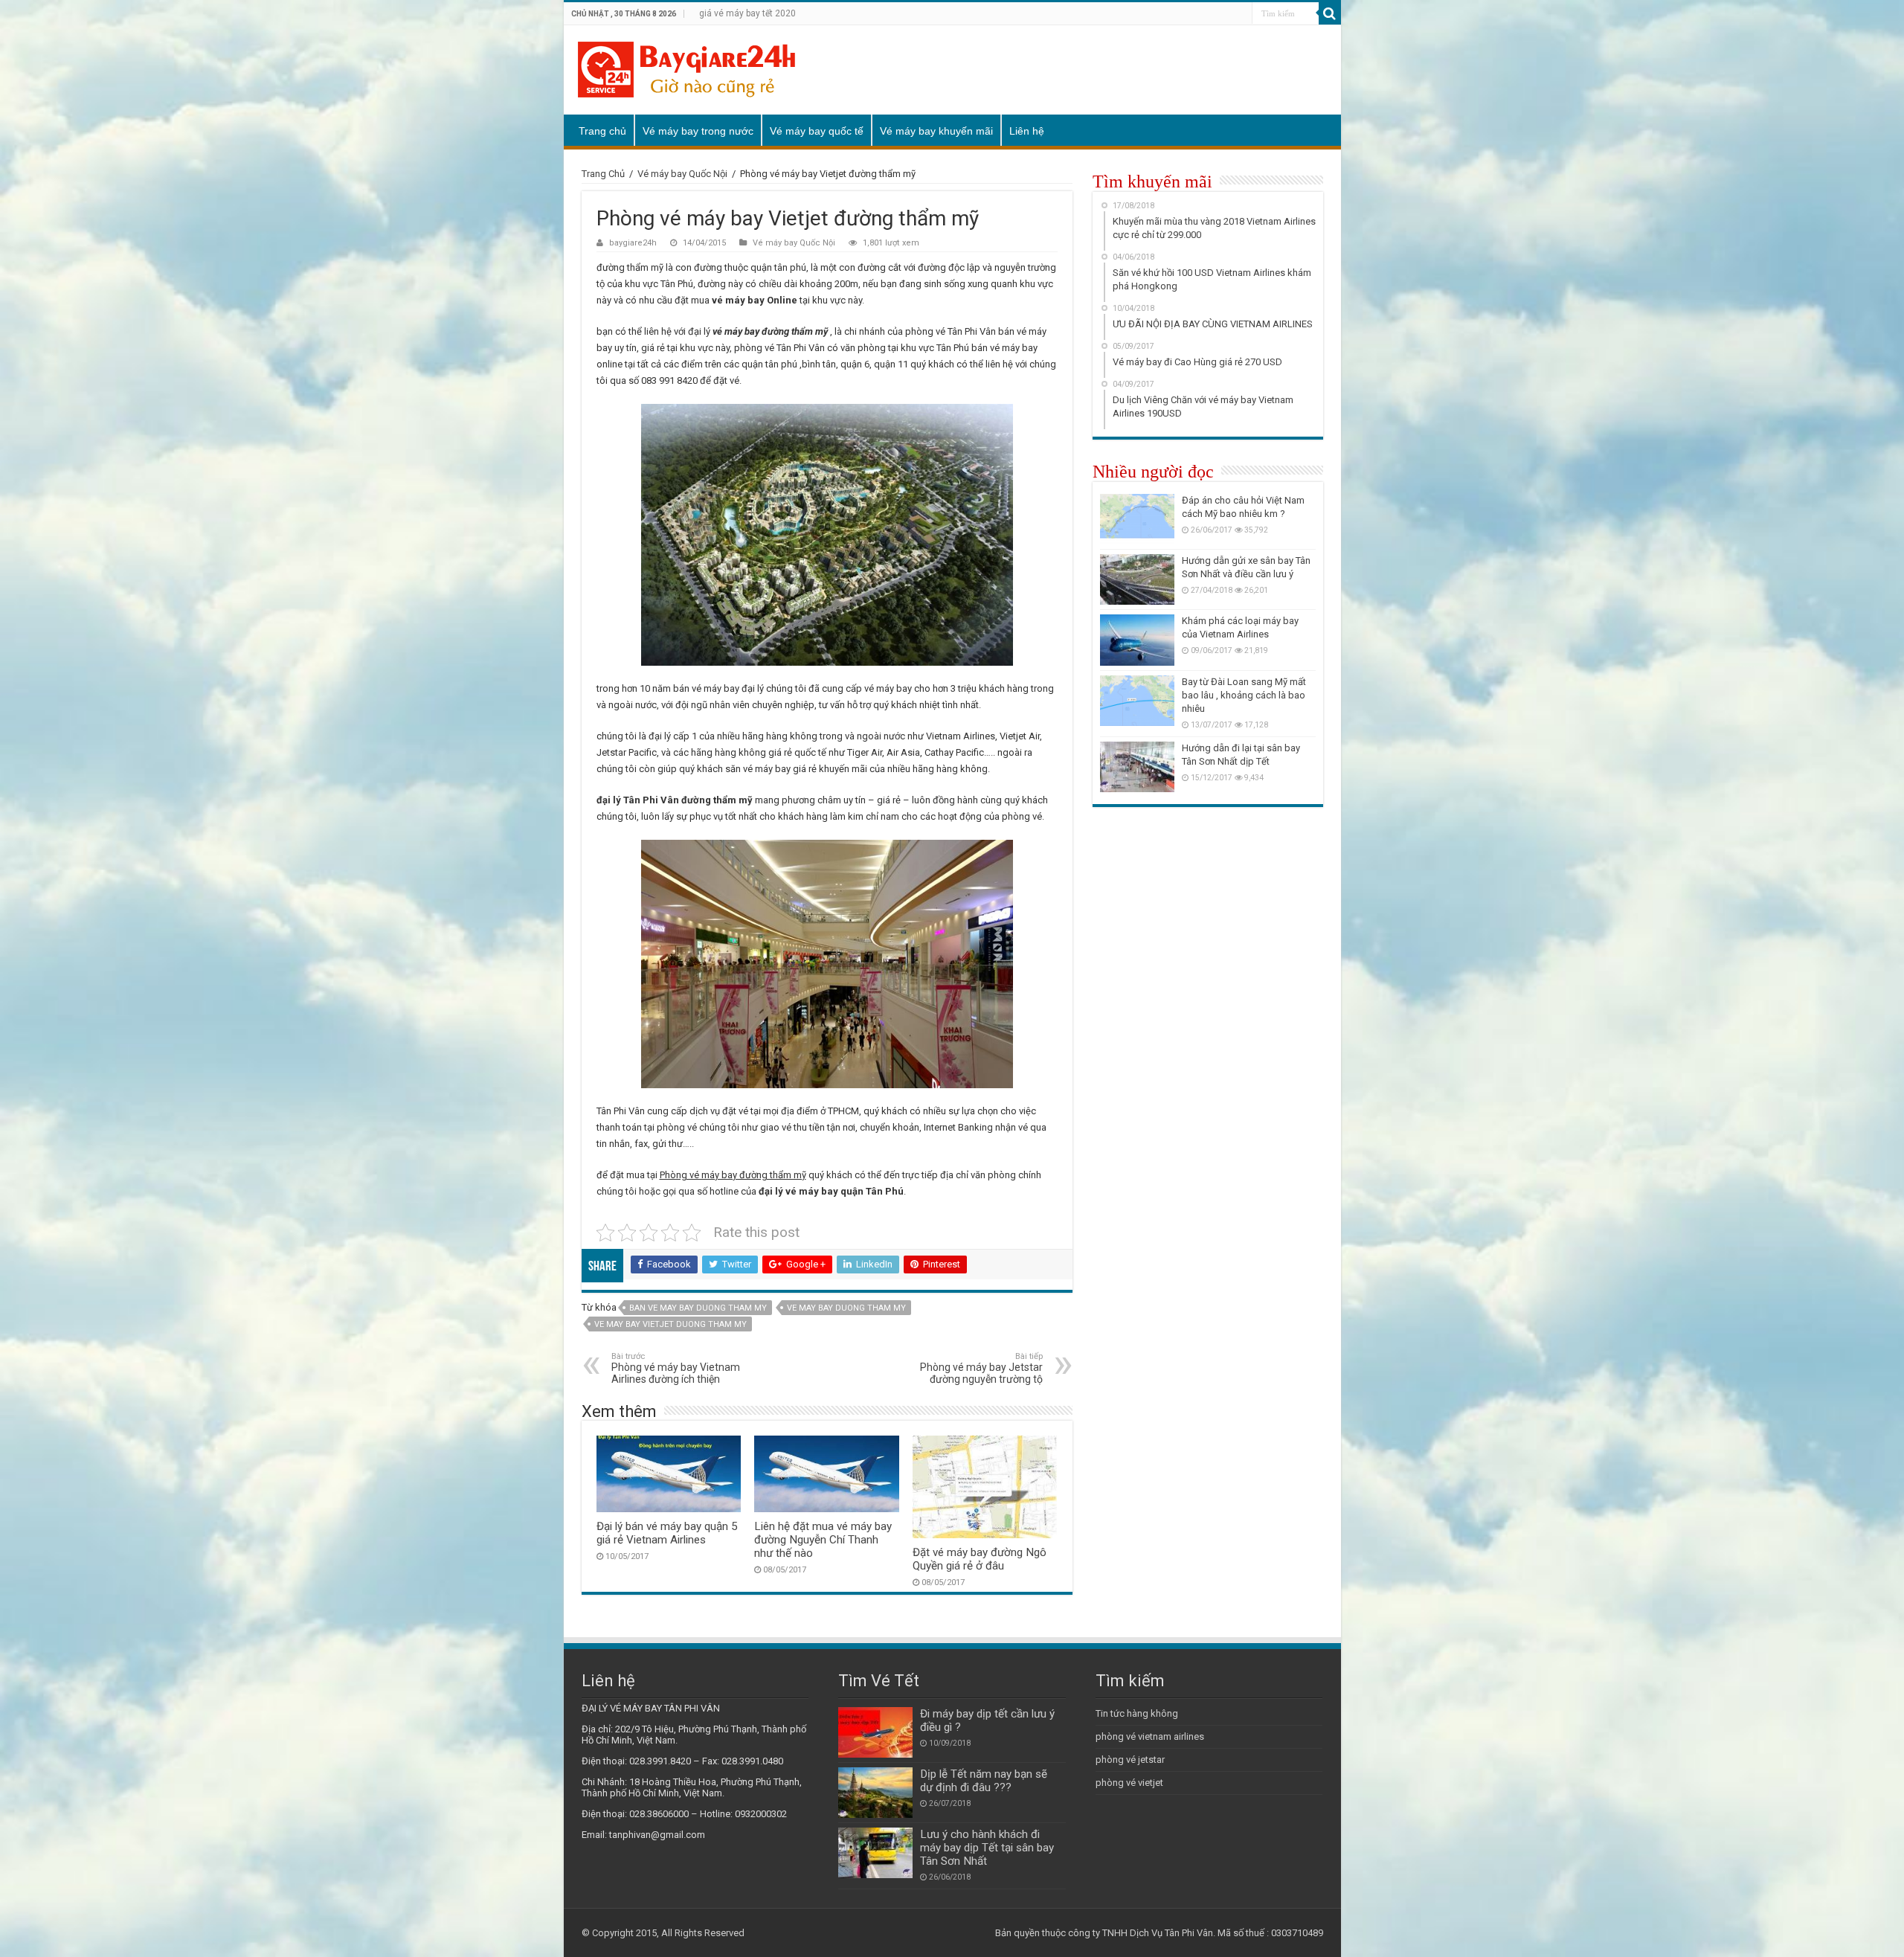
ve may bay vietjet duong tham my (670, 1324)
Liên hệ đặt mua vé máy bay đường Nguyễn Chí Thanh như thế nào (823, 1540)
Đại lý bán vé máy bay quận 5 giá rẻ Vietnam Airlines (667, 1533)
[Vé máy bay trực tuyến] (686, 67)
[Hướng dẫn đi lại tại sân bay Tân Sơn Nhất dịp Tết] (1137, 767)
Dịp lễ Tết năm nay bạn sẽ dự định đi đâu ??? (984, 1781)
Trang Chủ (603, 174)
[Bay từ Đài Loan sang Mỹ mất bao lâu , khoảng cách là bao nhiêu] (1137, 701)
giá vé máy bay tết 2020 (747, 13)
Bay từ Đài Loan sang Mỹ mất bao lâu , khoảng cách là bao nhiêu (1244, 695)
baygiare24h (633, 243)
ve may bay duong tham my (846, 1308)
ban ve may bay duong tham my (698, 1308)
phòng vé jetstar (1130, 1760)
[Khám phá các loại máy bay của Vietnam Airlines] (1137, 640)
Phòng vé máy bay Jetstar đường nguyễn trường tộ (981, 1368)
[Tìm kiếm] (1330, 13)
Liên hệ (1027, 131)
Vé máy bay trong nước (698, 131)
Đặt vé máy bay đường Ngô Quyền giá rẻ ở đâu (980, 1559)
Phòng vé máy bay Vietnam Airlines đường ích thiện (676, 1368)
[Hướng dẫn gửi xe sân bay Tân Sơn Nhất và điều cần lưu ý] (1137, 579)
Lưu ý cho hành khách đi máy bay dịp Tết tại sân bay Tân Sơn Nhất (987, 1848)
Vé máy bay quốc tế (817, 131)
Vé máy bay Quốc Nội (682, 174)
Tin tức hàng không (1137, 1713)
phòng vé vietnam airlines (1150, 1736)
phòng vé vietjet (1129, 1783)
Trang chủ (602, 131)
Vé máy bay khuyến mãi (936, 131)
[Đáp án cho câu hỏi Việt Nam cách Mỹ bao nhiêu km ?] (1137, 519)
